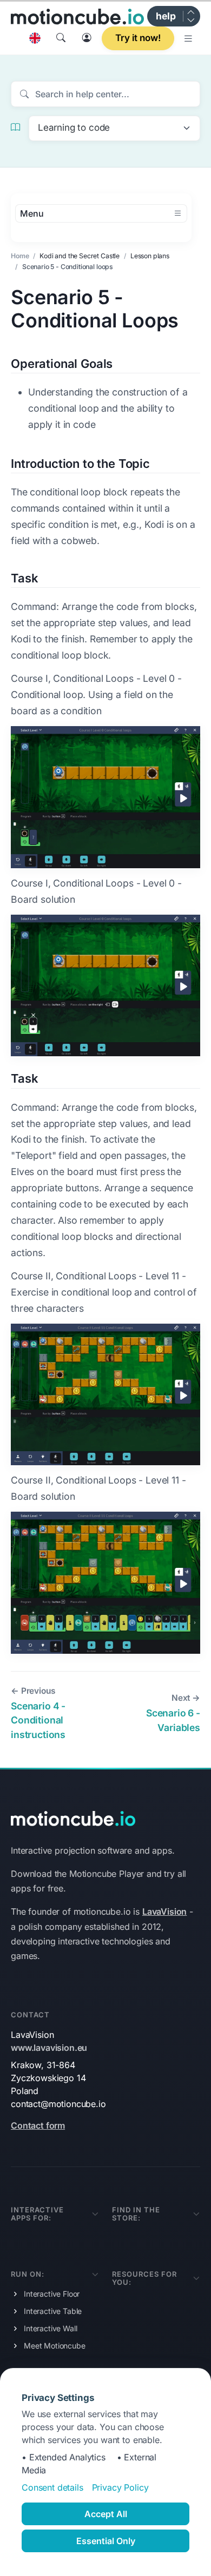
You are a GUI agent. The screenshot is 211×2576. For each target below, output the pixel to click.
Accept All (106, 2514)
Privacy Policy (120, 2487)
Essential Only (106, 2541)
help (166, 16)
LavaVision (164, 1911)
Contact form (38, 2125)
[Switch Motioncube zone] (191, 16)
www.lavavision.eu (49, 2048)
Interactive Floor (52, 2294)
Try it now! (138, 38)
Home (20, 256)
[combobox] (114, 128)
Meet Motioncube (55, 2346)
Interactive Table (53, 2311)
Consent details (52, 2487)
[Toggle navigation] (189, 38)
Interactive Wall (50, 2328)
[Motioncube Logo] (73, 1817)
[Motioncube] (77, 16)
